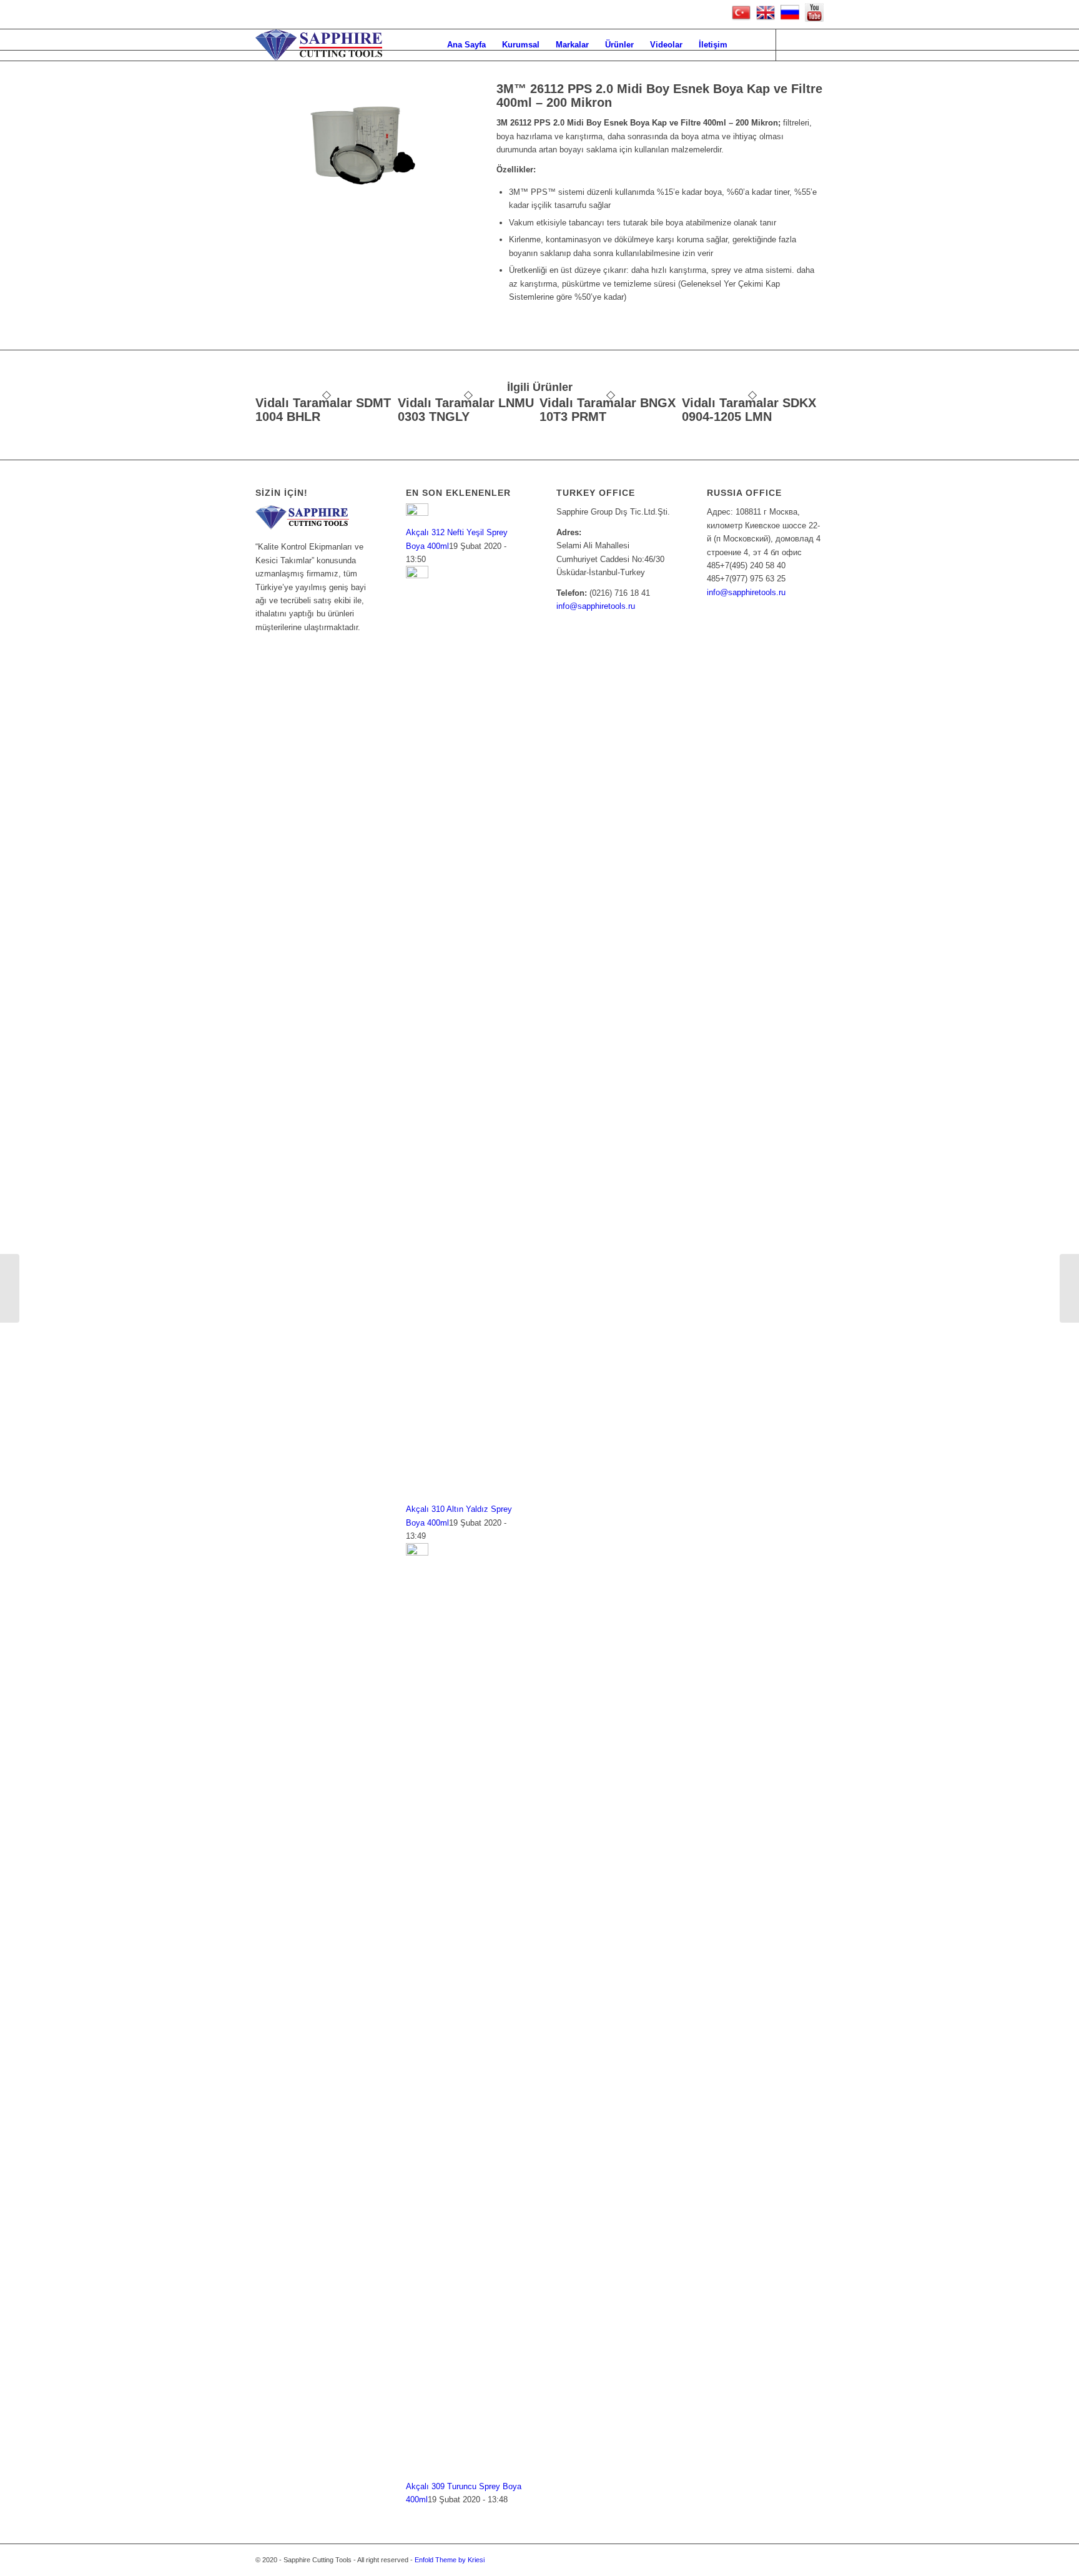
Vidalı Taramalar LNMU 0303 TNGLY (466, 410)
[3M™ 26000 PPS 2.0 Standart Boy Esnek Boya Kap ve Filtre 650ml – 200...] (10, 1288)
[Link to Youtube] (796, 44)
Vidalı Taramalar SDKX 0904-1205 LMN (749, 410)
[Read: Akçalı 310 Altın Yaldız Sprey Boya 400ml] (417, 575)
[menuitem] (466, 45)
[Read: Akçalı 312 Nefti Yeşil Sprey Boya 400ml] (417, 513)
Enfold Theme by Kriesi (450, 2560)
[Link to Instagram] (814, 44)
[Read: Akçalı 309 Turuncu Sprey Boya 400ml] (417, 1553)
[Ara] (748, 45)
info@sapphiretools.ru (596, 606)
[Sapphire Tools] (319, 45)
